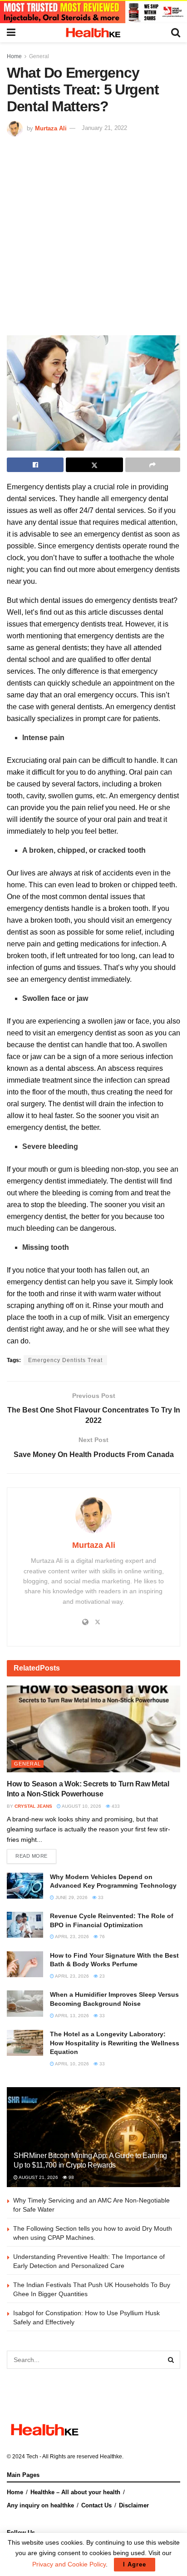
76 (101, 1937)
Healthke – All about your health (75, 2492)
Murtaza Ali (51, 128)
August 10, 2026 (81, 1806)
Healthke (111, 2457)
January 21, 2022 (104, 128)
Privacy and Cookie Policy (69, 2564)
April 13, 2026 (71, 2016)
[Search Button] (171, 2360)
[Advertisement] (93, 235)
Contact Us (96, 2505)
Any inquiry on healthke (40, 2505)
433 (115, 1806)
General (39, 56)
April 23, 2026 (71, 1937)
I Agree (135, 2564)
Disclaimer (134, 2505)
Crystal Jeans (33, 1806)
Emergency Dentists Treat (65, 1360)
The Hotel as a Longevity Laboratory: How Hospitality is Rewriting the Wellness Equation (115, 2043)
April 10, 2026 (71, 2064)
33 (100, 1897)
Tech (32, 2457)
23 (101, 1976)
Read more (32, 1856)
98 (71, 2177)
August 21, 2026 (38, 2177)
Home (14, 56)
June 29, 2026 (71, 1897)
